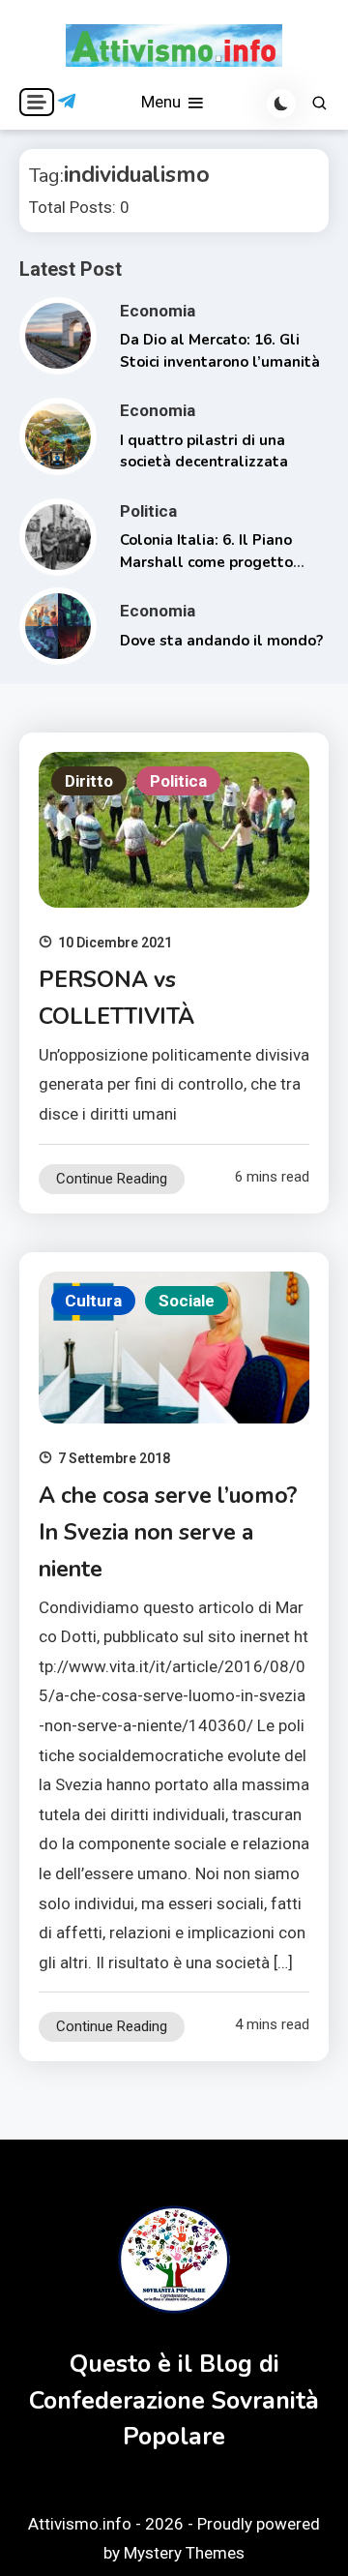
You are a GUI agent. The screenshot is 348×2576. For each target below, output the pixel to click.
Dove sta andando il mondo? (221, 641)
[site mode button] (281, 104)
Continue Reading (112, 1179)
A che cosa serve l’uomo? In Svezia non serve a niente (168, 1532)
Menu (163, 102)
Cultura (93, 1301)
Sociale (187, 1301)
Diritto (89, 781)
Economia (158, 311)
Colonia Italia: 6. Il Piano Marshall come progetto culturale (206, 562)
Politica (148, 511)
